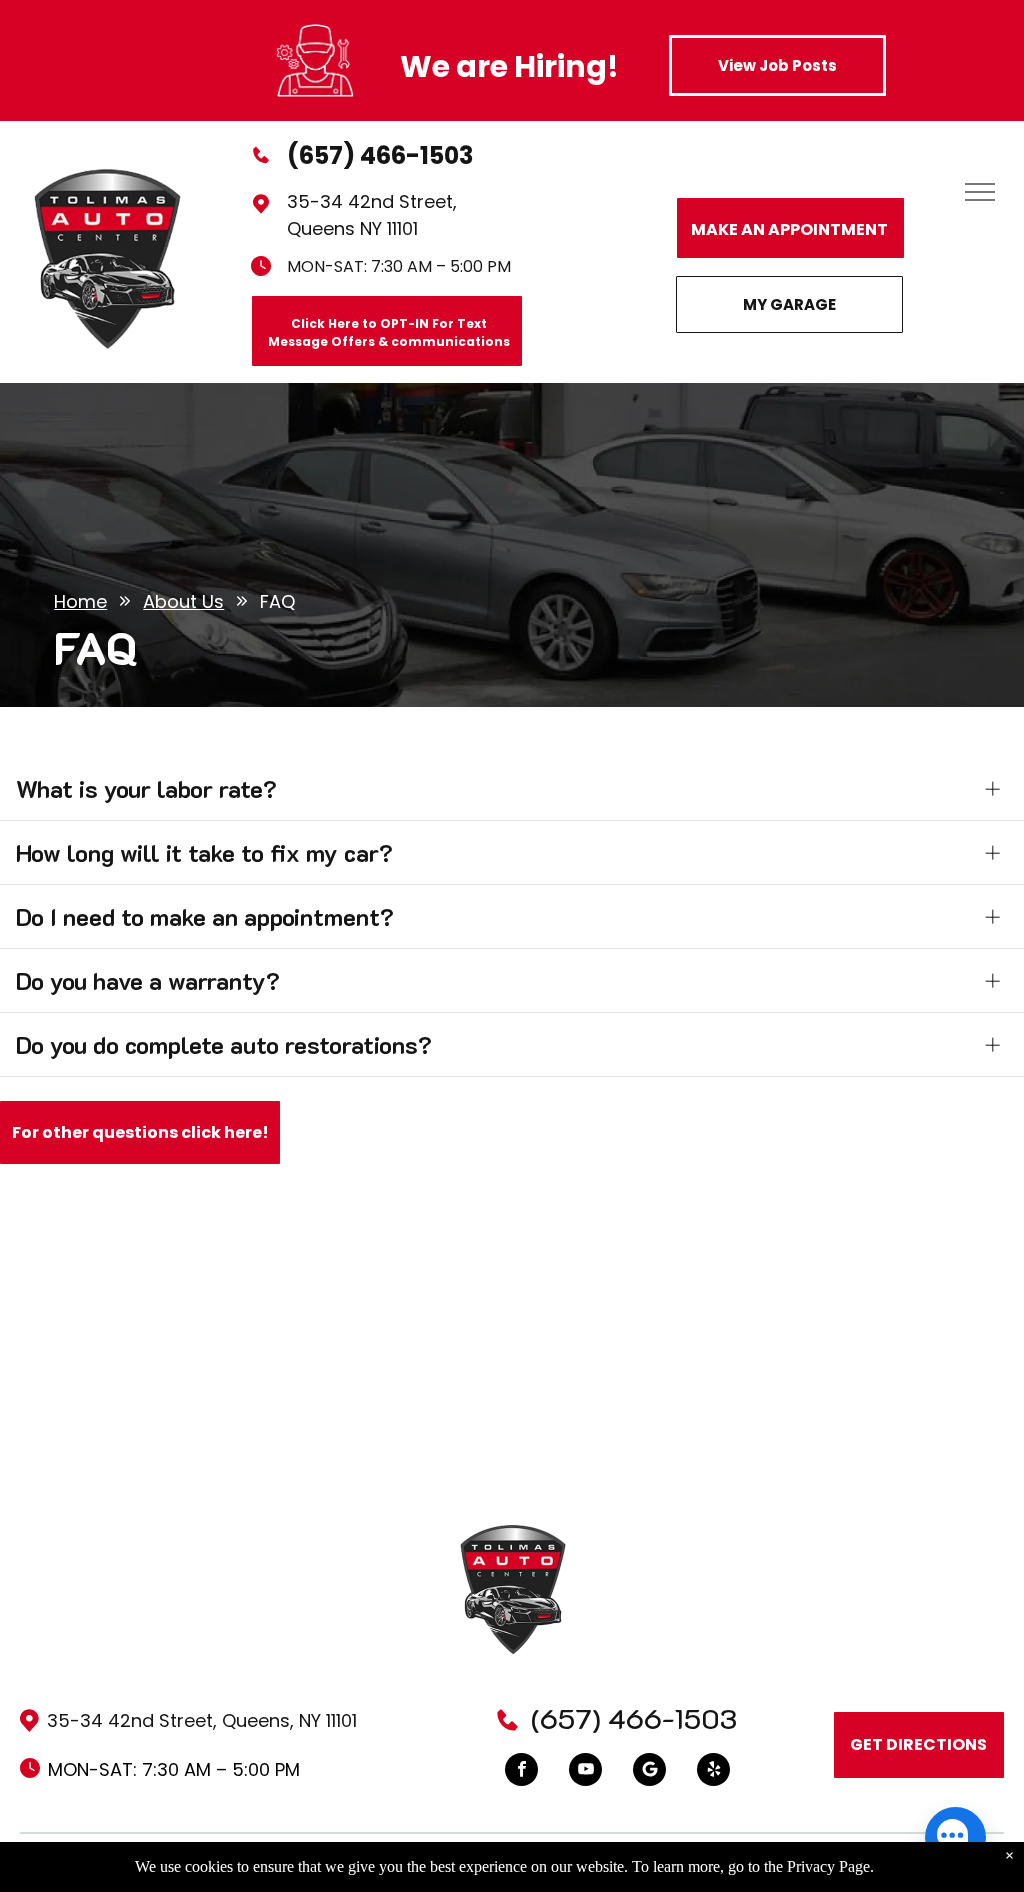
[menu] (980, 192)
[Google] (649, 1772)
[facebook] (521, 1772)
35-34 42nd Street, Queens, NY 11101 (202, 1720)
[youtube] (585, 1772)
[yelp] (713, 1772)
